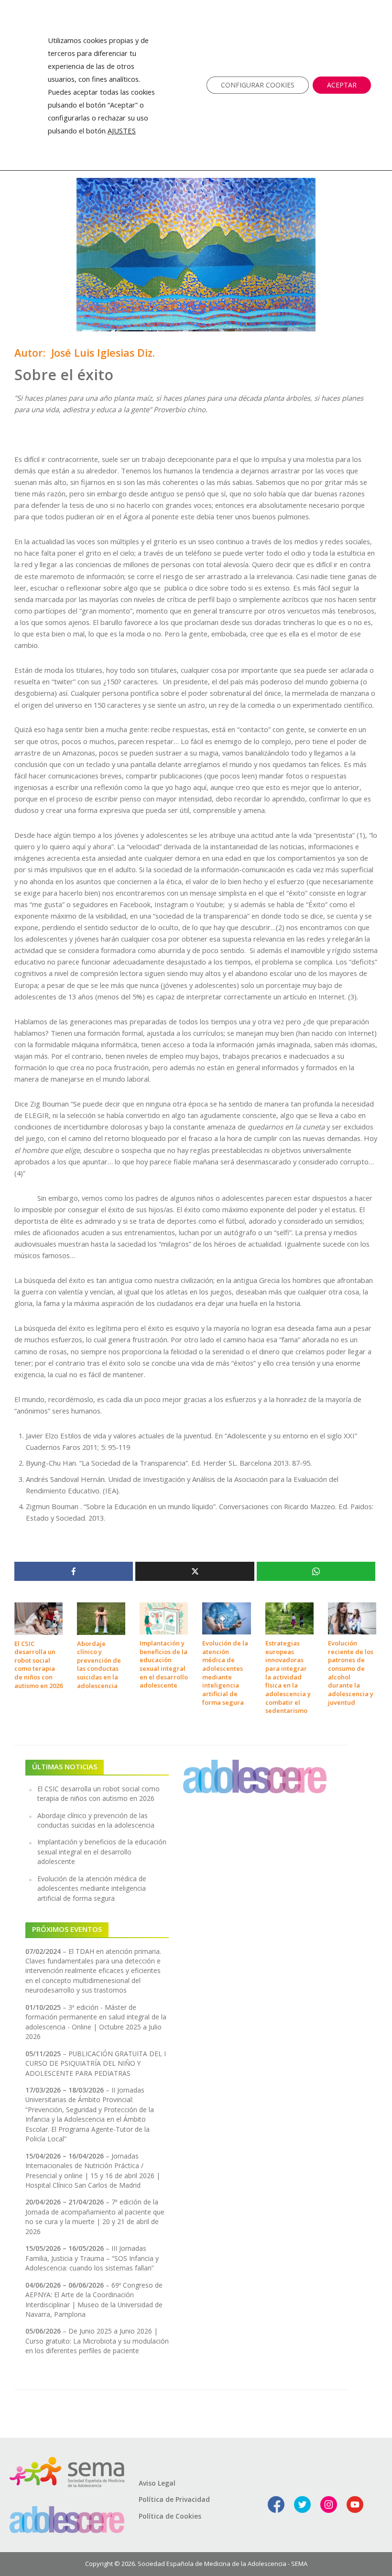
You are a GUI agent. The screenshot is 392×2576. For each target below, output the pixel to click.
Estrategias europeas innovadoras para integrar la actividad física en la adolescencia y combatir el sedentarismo (288, 1677)
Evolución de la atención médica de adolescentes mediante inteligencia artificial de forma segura (225, 1673)
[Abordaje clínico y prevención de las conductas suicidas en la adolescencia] (101, 1618)
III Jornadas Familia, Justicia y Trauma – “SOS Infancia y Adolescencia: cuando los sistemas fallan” (92, 2258)
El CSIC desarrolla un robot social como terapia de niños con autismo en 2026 (38, 1665)
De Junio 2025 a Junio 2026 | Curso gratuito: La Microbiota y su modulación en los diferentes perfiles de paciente (97, 2341)
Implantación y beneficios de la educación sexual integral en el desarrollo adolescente (164, 1664)
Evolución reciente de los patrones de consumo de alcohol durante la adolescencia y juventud (351, 1673)
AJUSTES (122, 131)
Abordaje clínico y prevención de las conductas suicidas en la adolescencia (99, 1665)
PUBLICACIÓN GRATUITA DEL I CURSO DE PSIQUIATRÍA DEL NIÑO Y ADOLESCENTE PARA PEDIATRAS (96, 2063)
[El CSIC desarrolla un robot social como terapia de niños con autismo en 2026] (38, 1618)
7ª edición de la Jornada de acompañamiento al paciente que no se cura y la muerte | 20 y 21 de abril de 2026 (95, 2216)
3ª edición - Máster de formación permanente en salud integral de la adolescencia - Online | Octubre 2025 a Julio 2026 (96, 2022)
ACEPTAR (342, 85)
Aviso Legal (157, 2483)
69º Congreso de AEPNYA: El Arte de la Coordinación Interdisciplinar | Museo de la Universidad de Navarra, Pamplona (94, 2300)
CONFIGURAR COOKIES (258, 85)
